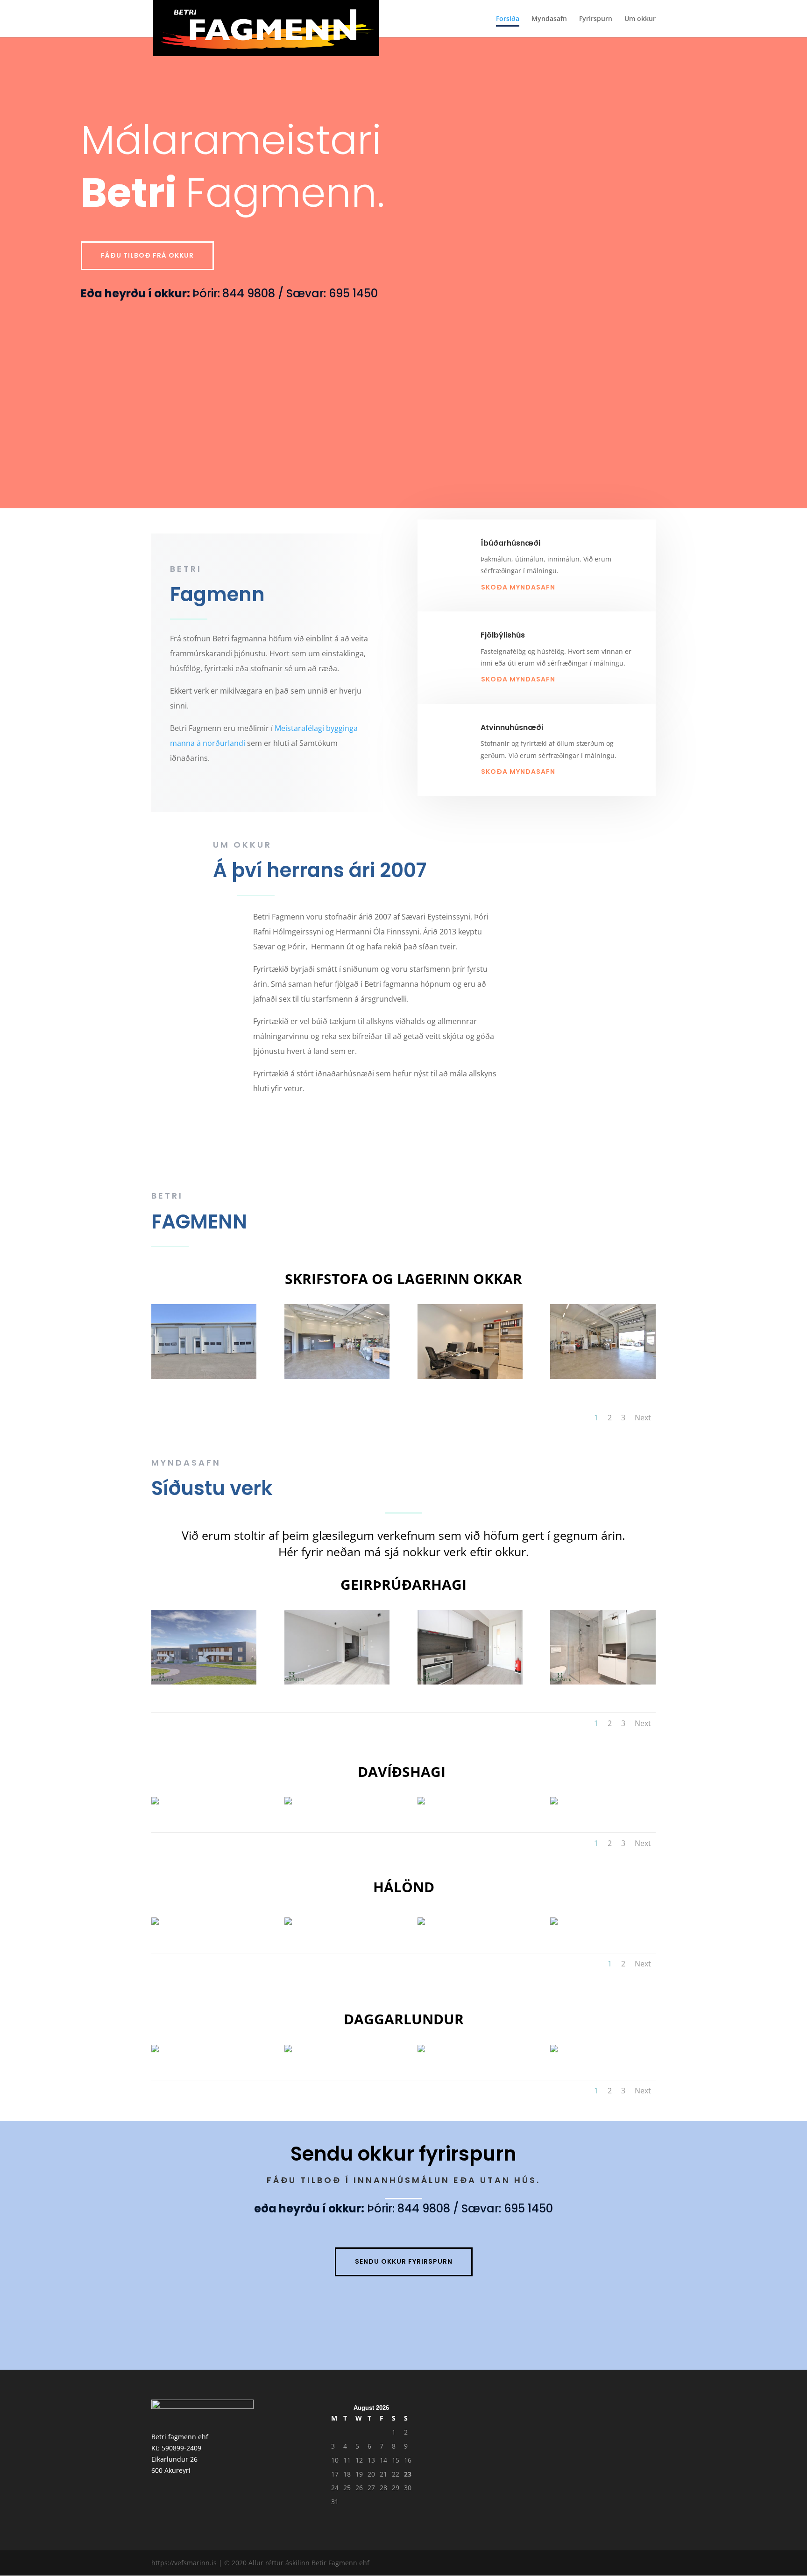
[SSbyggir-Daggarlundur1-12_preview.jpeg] (554, 2047)
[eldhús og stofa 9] (421, 1920)
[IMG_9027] (470, 1341)
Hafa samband (358, 1123)
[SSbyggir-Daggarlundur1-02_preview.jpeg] (155, 2047)
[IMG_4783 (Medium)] (554, 1800)
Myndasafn (549, 19)
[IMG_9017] (337, 1341)
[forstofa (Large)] (288, 1920)
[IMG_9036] (204, 1341)
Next (643, 1418)
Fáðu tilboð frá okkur (147, 255)
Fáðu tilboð (612, 1201)
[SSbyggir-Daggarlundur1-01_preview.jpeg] (288, 2047)
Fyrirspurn (596, 19)
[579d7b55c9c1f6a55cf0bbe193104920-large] (204, 1646)
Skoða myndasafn (518, 587)
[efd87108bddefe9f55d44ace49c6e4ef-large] (337, 1646)
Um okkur (640, 19)
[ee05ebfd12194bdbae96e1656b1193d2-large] (470, 1646)
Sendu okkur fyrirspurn (404, 2261)
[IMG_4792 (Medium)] (155, 1800)
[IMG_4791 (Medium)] (288, 1800)
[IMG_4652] (155, 1920)
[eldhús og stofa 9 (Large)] (554, 1920)
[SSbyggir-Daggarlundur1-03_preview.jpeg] (421, 2047)
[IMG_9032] (603, 1341)
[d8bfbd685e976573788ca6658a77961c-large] (603, 1646)
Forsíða (508, 19)
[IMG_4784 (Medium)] (421, 1800)
